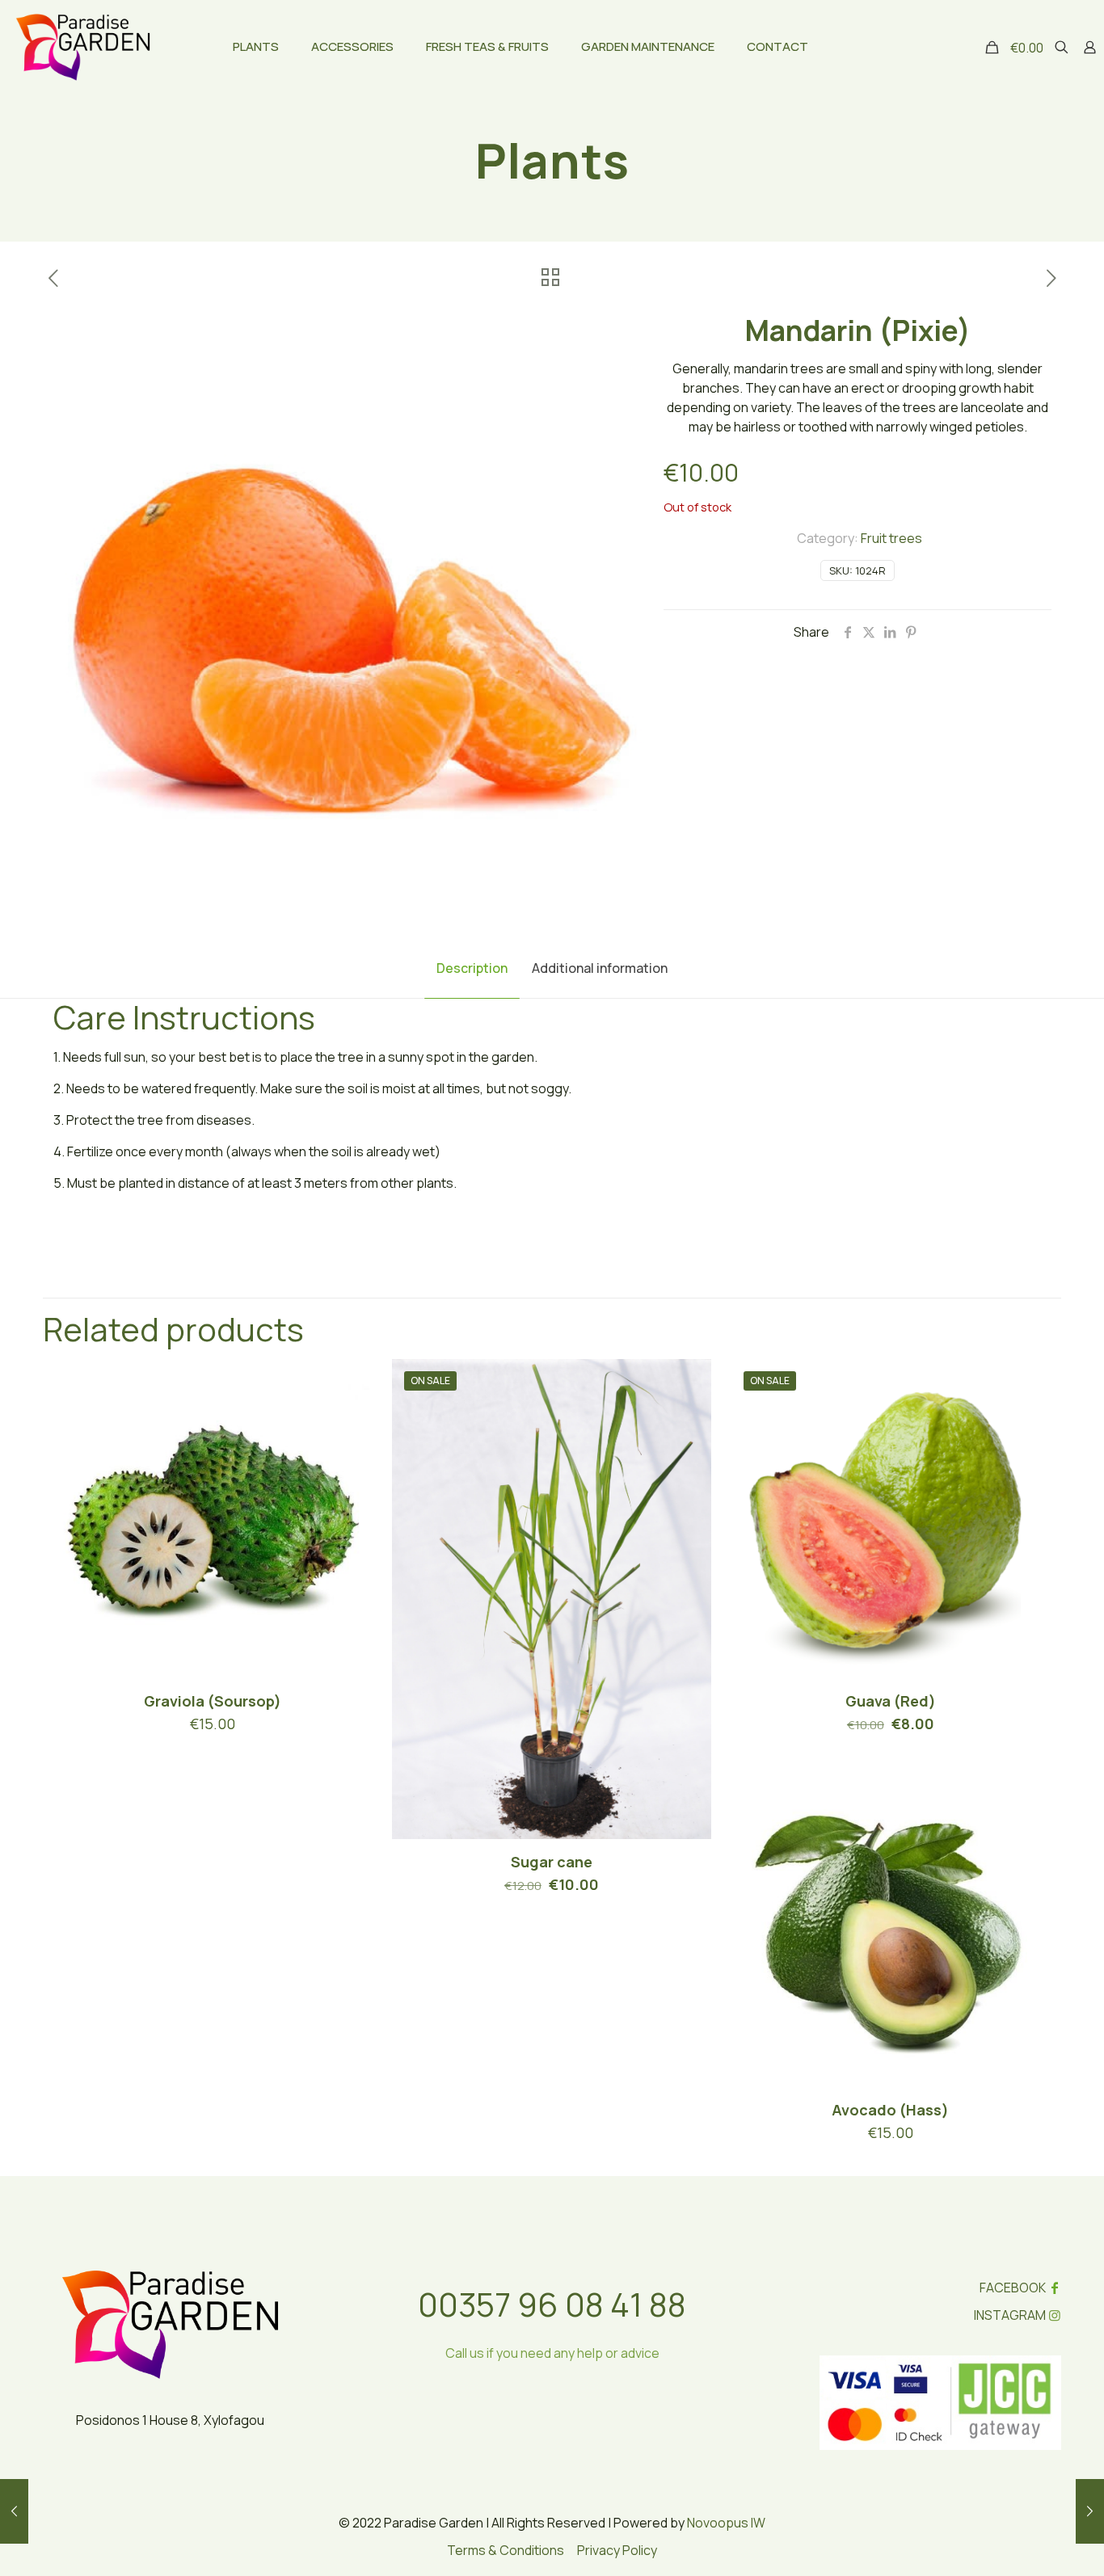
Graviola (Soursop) (213, 1701)
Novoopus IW (726, 2523)
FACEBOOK (1013, 2288)
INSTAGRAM (1010, 2315)
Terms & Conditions (506, 2550)
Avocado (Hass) (890, 2110)
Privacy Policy (617, 2550)
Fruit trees (891, 538)
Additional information (600, 968)
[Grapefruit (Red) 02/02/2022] (14, 2511)
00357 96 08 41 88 (552, 2304)
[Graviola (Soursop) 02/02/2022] (1090, 2511)
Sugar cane (552, 1862)
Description (472, 968)
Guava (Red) (891, 1701)
